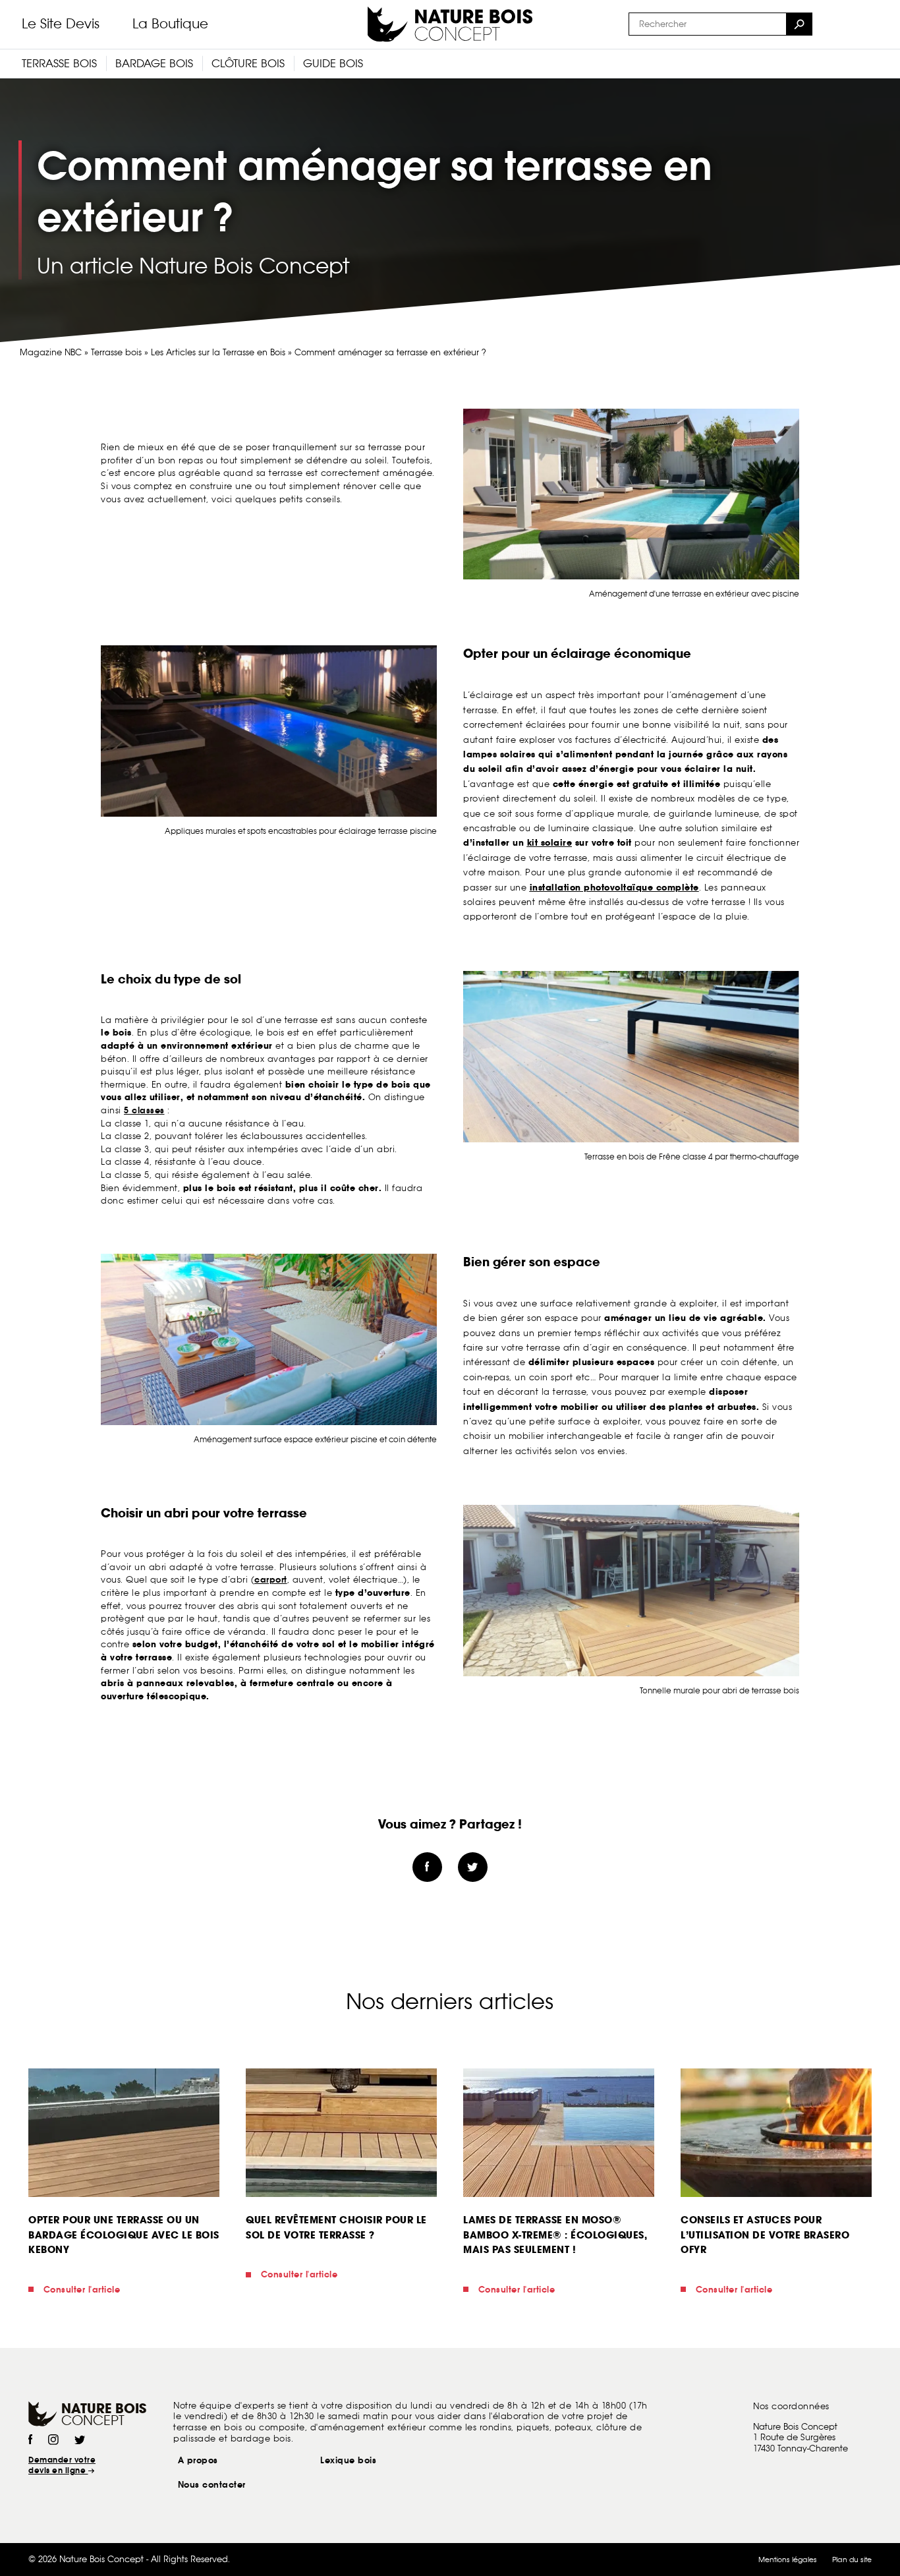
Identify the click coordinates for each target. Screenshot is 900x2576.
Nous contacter (212, 2485)
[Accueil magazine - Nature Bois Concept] (450, 24)
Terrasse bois (116, 352)
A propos (198, 2460)
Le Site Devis (61, 24)
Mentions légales (788, 2560)
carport (271, 1580)
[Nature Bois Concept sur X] (80, 2441)
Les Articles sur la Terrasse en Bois (218, 352)
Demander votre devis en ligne (62, 2465)
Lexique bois (348, 2460)
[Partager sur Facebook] (427, 1867)
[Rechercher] (799, 24)
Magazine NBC (51, 352)
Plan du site (852, 2560)
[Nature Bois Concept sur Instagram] (53, 2441)
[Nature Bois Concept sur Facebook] (30, 2441)
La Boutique (170, 24)
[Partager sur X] (473, 1867)
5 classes (144, 1110)
